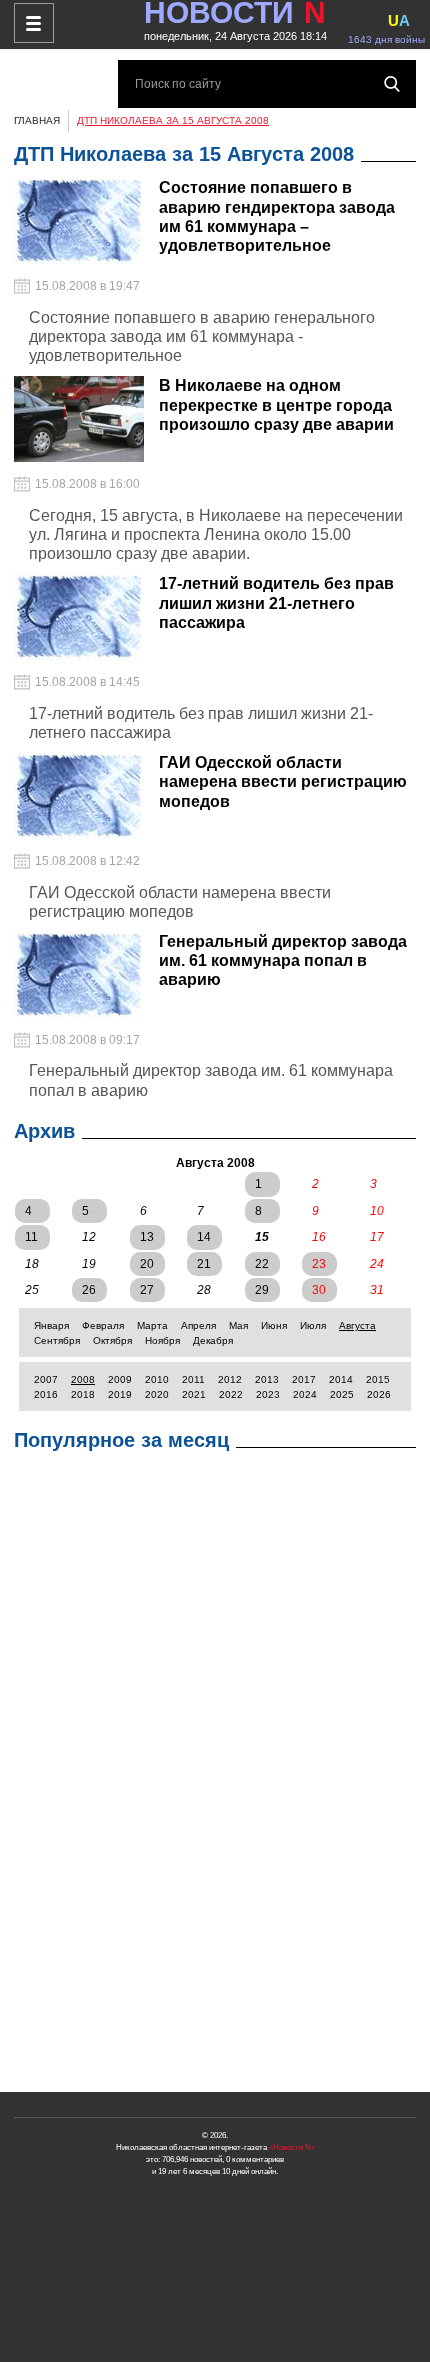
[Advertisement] (215, 1777)
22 (262, 1264)
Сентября (57, 1340)
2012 (230, 1379)
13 (147, 1237)
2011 (193, 1379)
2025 (342, 1394)
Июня (274, 1325)
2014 (341, 1379)
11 (31, 1237)
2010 (157, 1379)
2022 (231, 1394)
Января (51, 1325)
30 (319, 1290)
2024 (305, 1394)
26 (89, 1290)
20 (147, 1264)
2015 (378, 1379)
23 (319, 1264)
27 (147, 1290)
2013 (267, 1379)
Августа (357, 1325)
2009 (120, 1379)
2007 (46, 1379)
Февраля (103, 1325)
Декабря (213, 1340)
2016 (46, 1394)
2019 (120, 1394)
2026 (379, 1394)
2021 (194, 1394)
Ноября (162, 1340)
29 (262, 1290)
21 (204, 1264)
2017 (304, 1379)
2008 (83, 1379)
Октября (112, 1340)
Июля (313, 1325)
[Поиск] (392, 84)
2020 (157, 1394)
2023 (268, 1394)
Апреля (198, 1325)
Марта (152, 1325)
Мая (238, 1325)
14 (204, 1237)
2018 (83, 1394)
